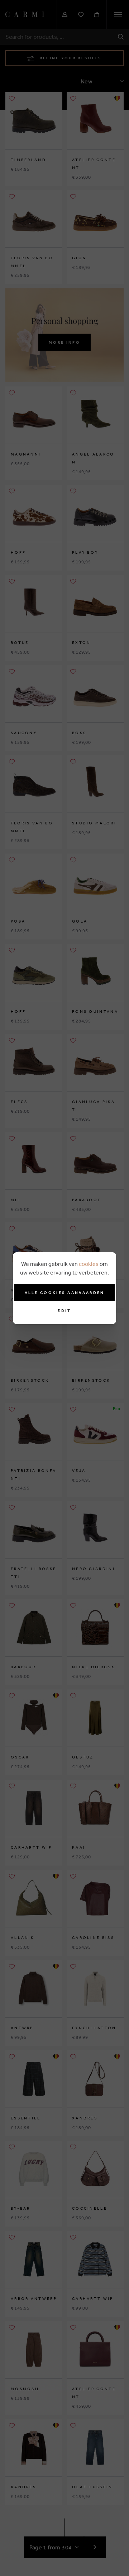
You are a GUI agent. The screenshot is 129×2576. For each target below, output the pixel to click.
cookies (89, 1264)
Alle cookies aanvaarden (65, 1292)
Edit (64, 1311)
